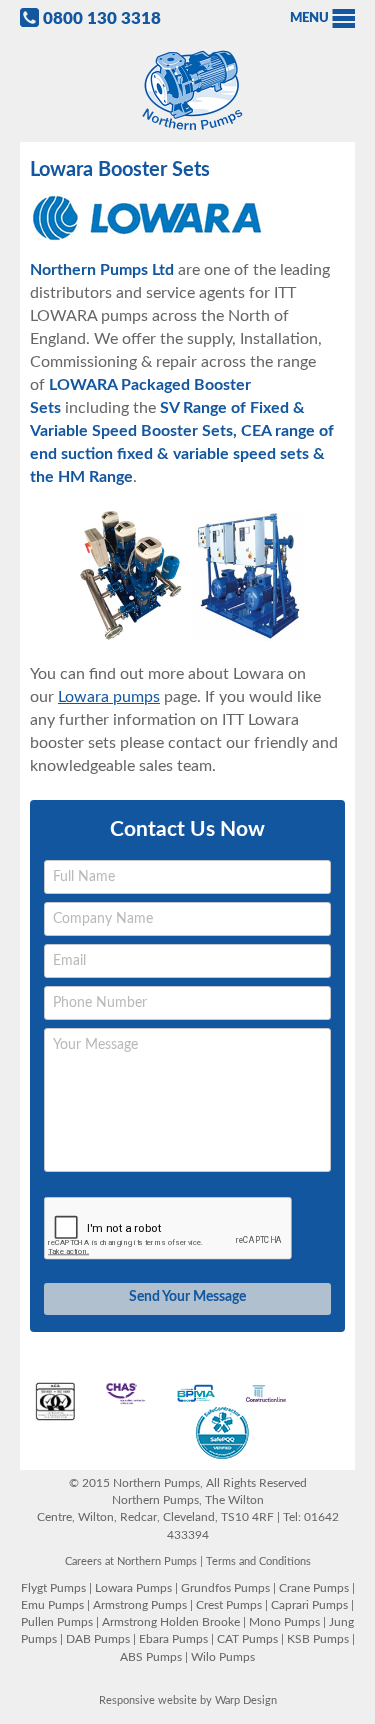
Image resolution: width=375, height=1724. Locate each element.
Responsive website (148, 1700)
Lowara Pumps (133, 1588)
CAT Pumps (247, 1639)
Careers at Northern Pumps (131, 1561)
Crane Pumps (314, 1588)
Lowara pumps (109, 697)
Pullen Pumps (57, 1622)
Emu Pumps (52, 1605)
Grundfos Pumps (225, 1588)
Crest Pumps (229, 1605)
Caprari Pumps (309, 1605)
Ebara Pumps (173, 1639)
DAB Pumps (98, 1639)
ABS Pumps (151, 1657)
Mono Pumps (284, 1622)
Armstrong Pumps (140, 1605)
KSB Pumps (318, 1639)
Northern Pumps (188, 91)
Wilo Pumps (223, 1657)
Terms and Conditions (258, 1561)
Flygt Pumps (53, 1588)
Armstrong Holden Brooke (171, 1622)
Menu (309, 18)
